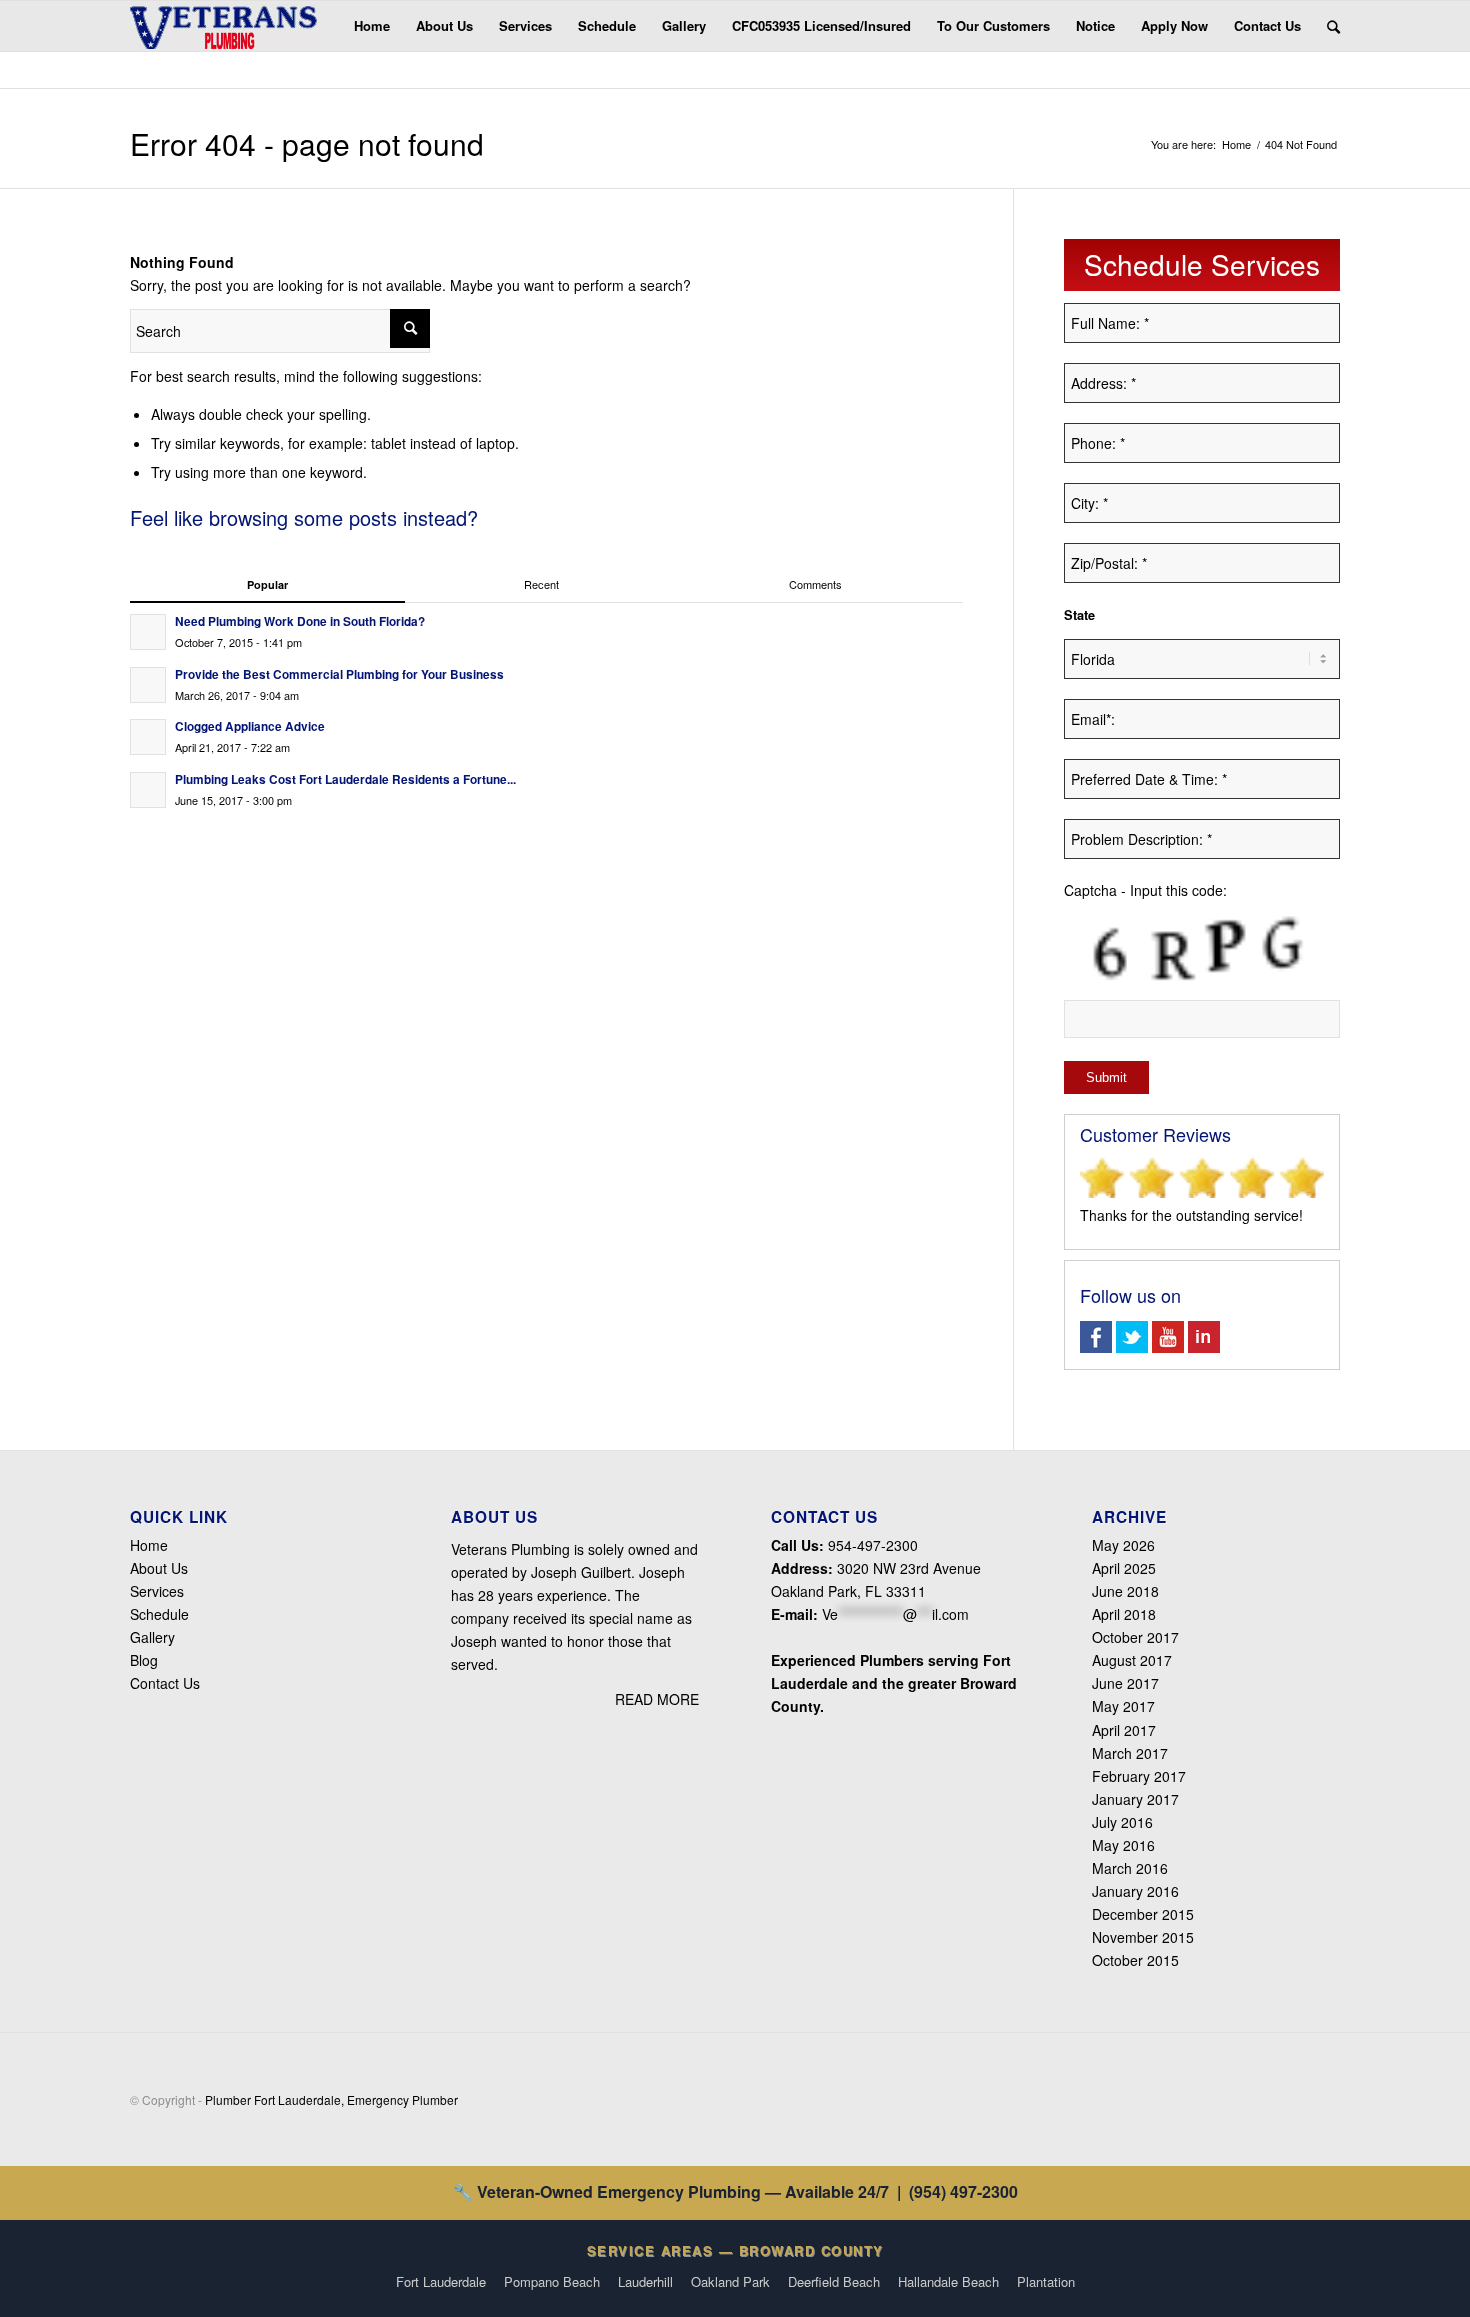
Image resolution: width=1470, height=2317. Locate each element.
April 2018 (1124, 1614)
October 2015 (1135, 1960)
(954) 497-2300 (963, 2191)
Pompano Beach (552, 2281)
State (1079, 615)
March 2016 (1130, 1868)
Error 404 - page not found (307, 143)
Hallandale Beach (948, 2281)
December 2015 (1143, 1914)
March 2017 (1130, 1753)
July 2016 (1122, 1822)
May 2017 (1123, 1706)
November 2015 (1143, 1937)
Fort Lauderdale (441, 2281)
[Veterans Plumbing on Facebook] (1096, 1347)
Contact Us (165, 1683)
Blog (144, 1660)
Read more (657, 1699)
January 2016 (1135, 1891)
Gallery (152, 1637)
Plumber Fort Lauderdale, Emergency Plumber (331, 2099)
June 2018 (1125, 1591)
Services (157, 1591)
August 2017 (1132, 1660)
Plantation (1046, 2281)
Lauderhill (645, 2281)
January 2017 (1135, 1799)
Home (1236, 144)
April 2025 (1124, 1568)
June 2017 (1125, 1683)
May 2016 (1123, 1845)
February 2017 (1139, 1776)
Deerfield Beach (834, 2281)
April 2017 (1124, 1730)
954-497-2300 (871, 1545)
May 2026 (1123, 1545)
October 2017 (1135, 1637)
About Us (159, 1568)
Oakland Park (730, 2281)
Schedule (159, 1614)
